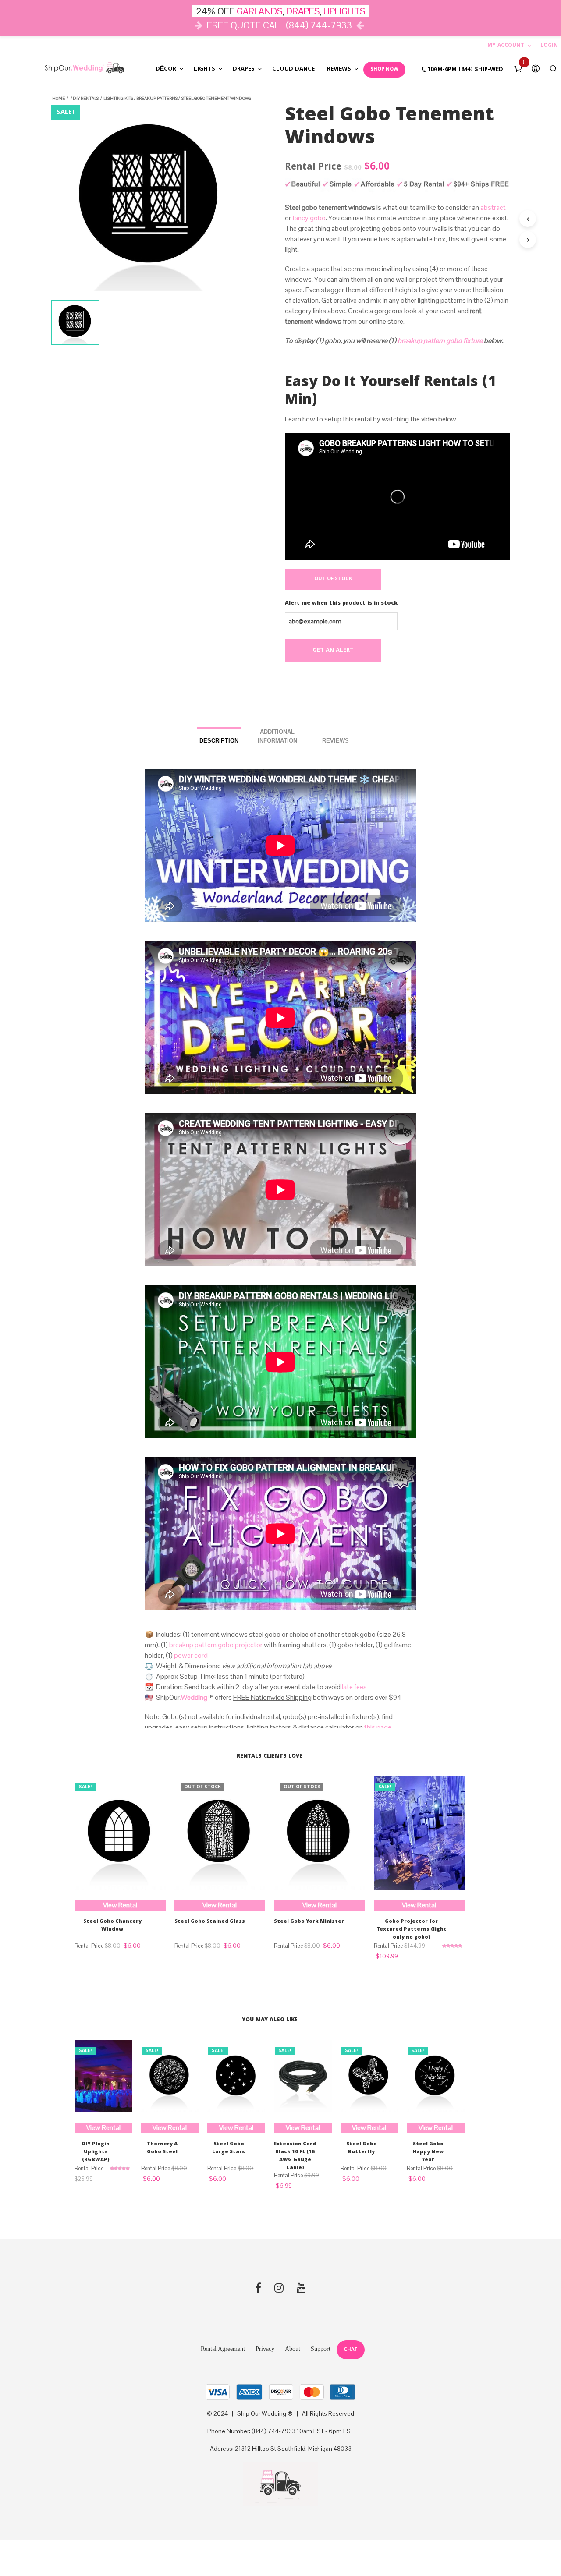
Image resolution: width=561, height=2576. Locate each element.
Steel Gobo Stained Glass (210, 1922)
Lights (204, 69)
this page (378, 1727)
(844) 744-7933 (273, 2431)
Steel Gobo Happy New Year (428, 2152)
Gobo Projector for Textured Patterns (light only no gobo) (412, 1930)
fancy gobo (309, 218)
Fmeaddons (121, 405)
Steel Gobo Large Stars (229, 2148)
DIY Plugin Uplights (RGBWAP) (96, 2152)
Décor (166, 69)
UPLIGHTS (344, 11)
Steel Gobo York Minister (309, 1922)
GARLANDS (259, 11)
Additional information (277, 736)
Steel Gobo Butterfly (362, 2148)
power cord (191, 1655)
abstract (493, 207)
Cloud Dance (293, 69)
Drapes (244, 69)
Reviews (339, 69)
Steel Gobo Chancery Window (112, 1926)
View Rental (120, 1905)
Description (219, 741)
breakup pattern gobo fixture (440, 341)
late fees (354, 1687)
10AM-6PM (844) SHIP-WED (465, 70)
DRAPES (303, 11)
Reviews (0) (336, 738)
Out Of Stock (333, 579)
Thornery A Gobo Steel (162, 2148)
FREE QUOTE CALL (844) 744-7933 (279, 25)
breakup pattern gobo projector (216, 1645)
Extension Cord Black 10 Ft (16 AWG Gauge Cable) (295, 2156)
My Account (506, 46)
